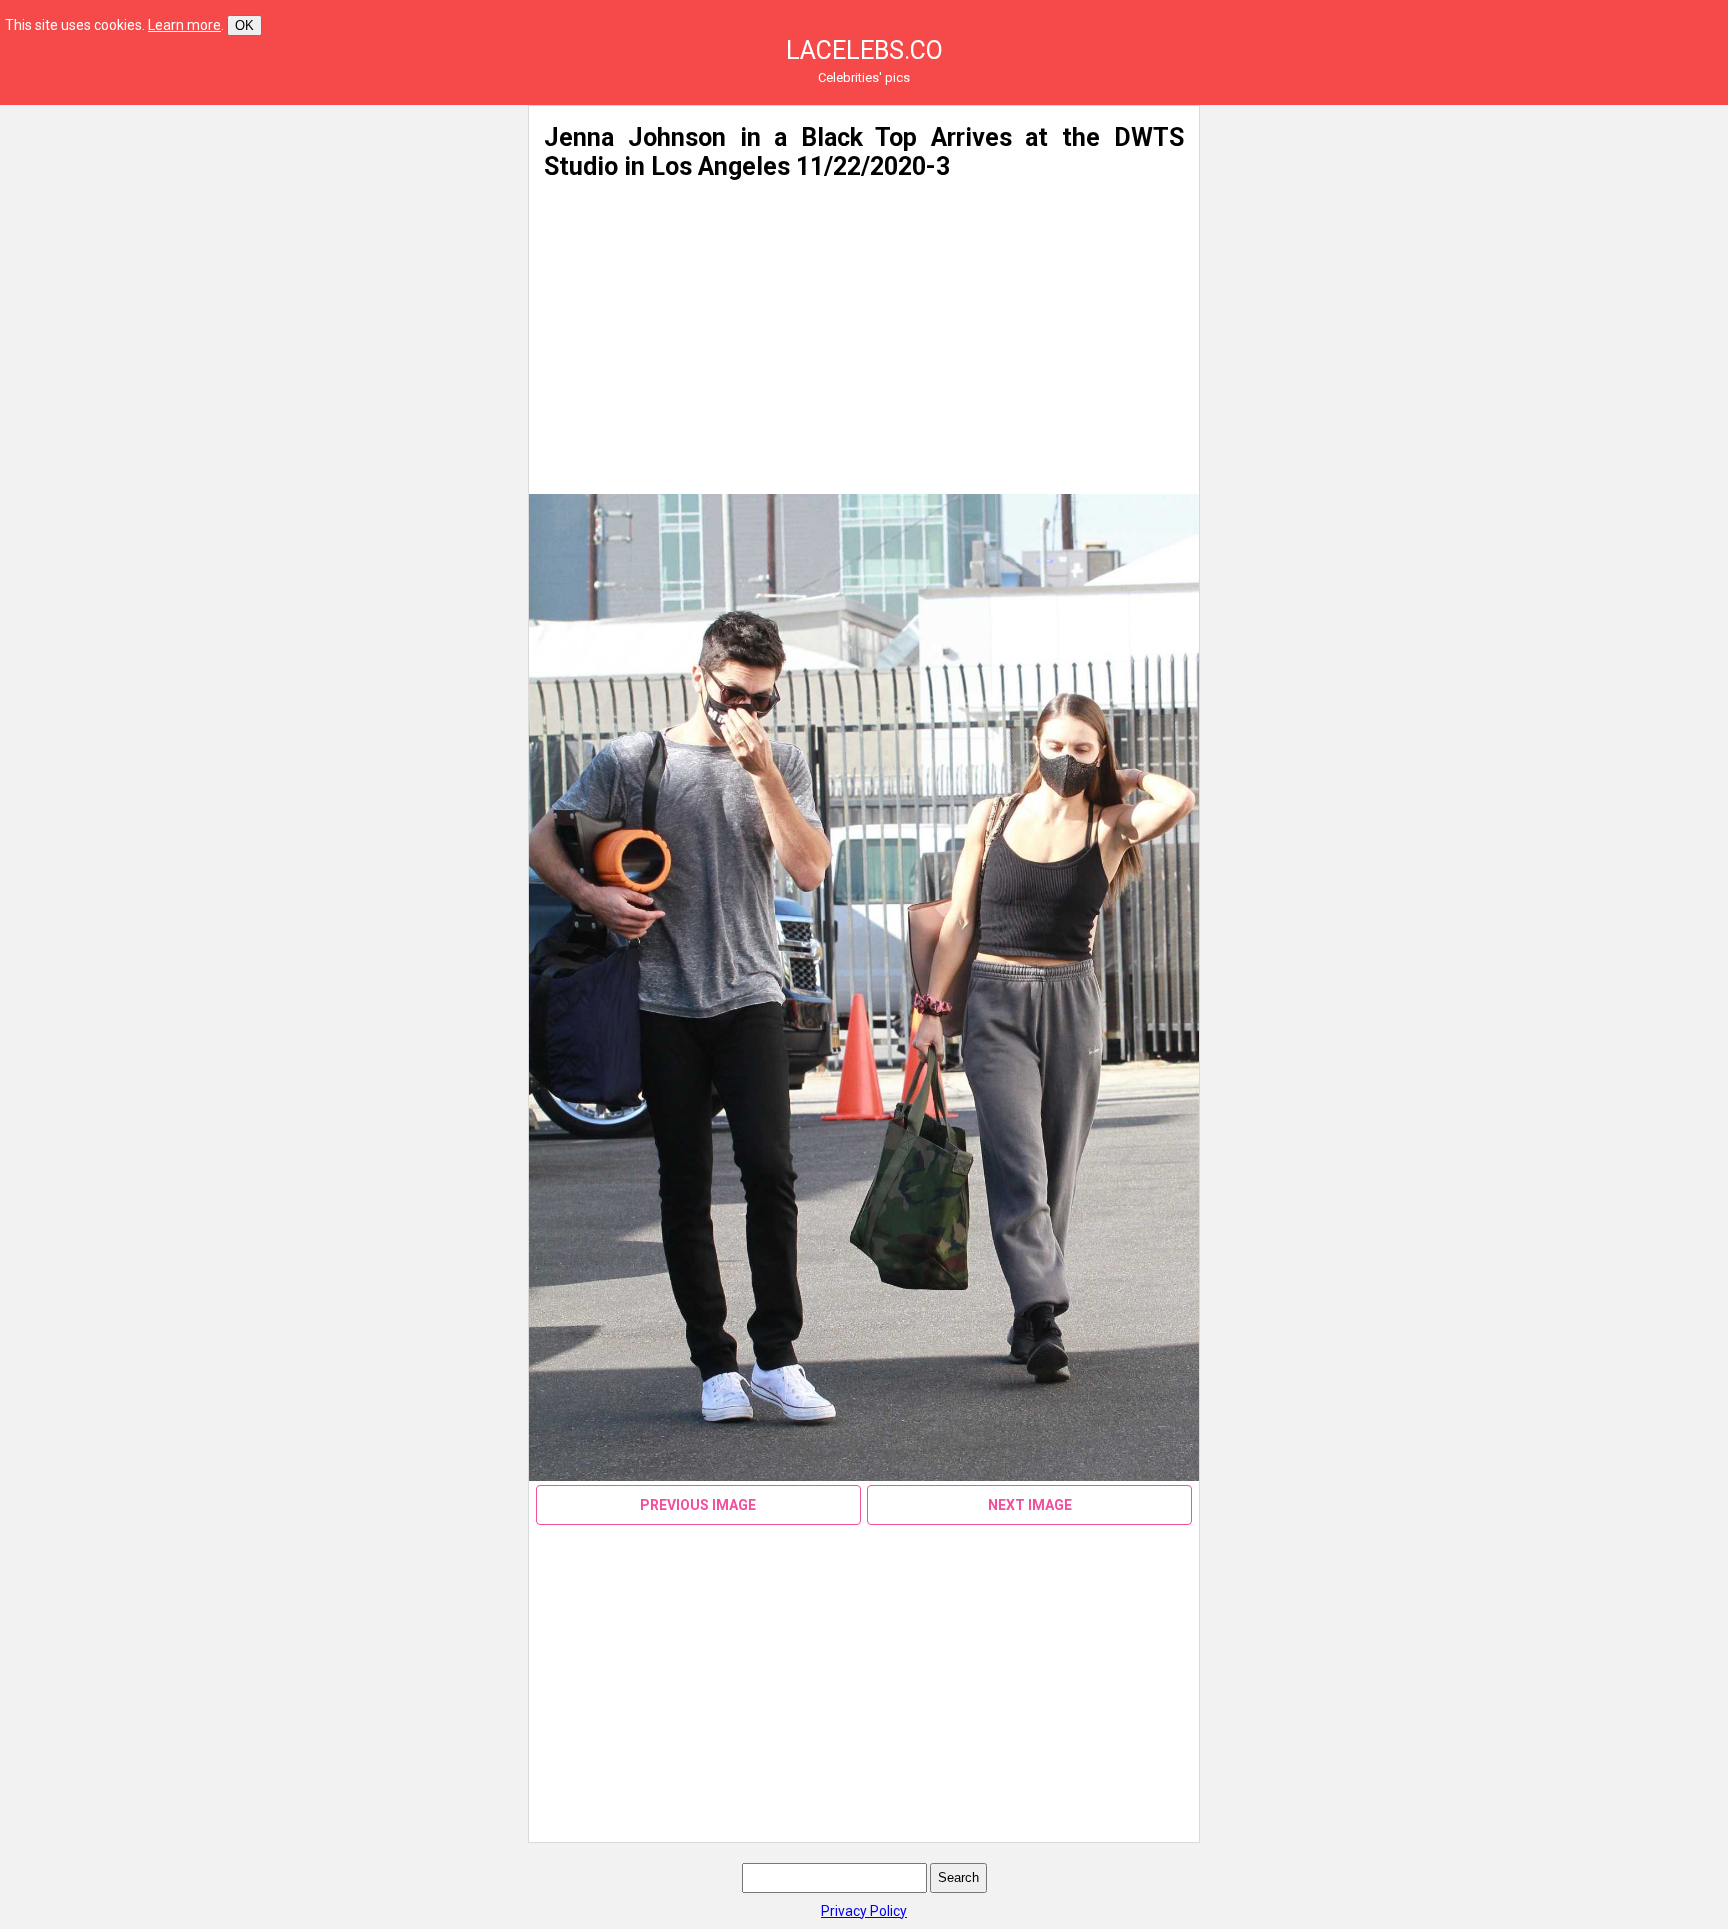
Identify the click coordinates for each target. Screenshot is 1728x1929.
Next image (1030, 1505)
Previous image (698, 1505)
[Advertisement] (318, 245)
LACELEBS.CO (864, 50)
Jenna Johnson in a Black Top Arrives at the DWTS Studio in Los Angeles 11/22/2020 (863, 152)
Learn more (184, 25)
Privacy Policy (864, 1911)
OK (244, 25)
